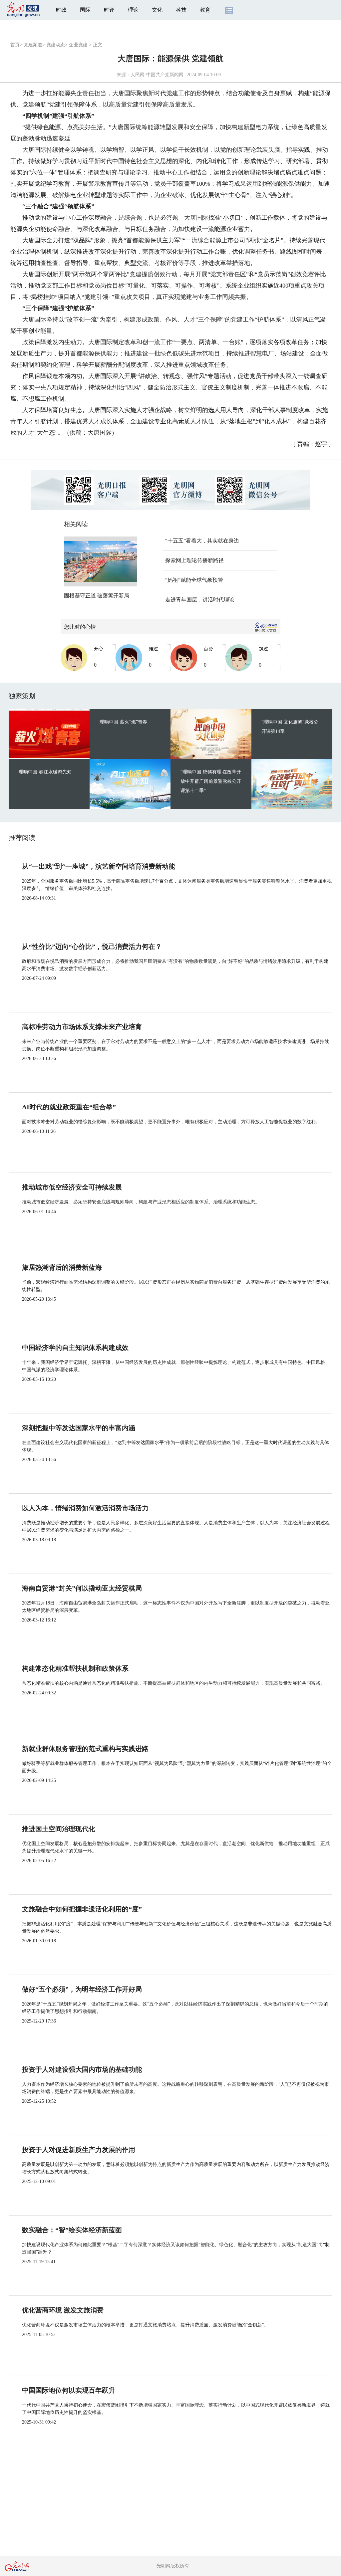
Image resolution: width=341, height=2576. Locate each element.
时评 (109, 10)
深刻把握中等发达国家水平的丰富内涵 (79, 1428)
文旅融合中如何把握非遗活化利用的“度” (82, 1909)
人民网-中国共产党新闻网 (157, 75)
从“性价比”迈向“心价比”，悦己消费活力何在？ (92, 947)
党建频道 (33, 45)
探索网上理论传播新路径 (194, 560)
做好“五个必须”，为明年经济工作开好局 (82, 1989)
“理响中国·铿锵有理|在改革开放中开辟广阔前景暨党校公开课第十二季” (211, 781)
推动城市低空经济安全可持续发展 (72, 1187)
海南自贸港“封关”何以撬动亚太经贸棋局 (82, 1588)
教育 (205, 10)
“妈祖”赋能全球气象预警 (194, 580)
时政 (61, 10)
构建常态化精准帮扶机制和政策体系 (75, 1668)
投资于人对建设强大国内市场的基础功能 (82, 2069)
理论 (133, 10)
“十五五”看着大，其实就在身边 (202, 541)
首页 (15, 45)
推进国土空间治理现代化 (59, 1829)
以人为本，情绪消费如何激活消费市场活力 (85, 1508)
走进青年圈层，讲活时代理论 (200, 600)
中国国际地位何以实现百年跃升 (69, 2390)
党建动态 (56, 45)
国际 (85, 10)
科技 (181, 10)
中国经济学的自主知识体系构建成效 (75, 1348)
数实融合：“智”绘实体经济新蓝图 (72, 2230)
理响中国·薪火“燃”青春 (123, 722)
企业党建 (78, 45)
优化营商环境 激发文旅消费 (63, 2310)
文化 (157, 10)
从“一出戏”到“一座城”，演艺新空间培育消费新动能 (99, 866)
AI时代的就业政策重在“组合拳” (69, 1107)
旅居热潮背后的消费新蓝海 (62, 1267)
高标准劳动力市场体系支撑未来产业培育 (82, 1027)
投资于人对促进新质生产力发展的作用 (79, 2150)
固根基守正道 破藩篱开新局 (97, 596)
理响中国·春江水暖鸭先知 (45, 772)
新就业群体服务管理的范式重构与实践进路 (85, 1749)
